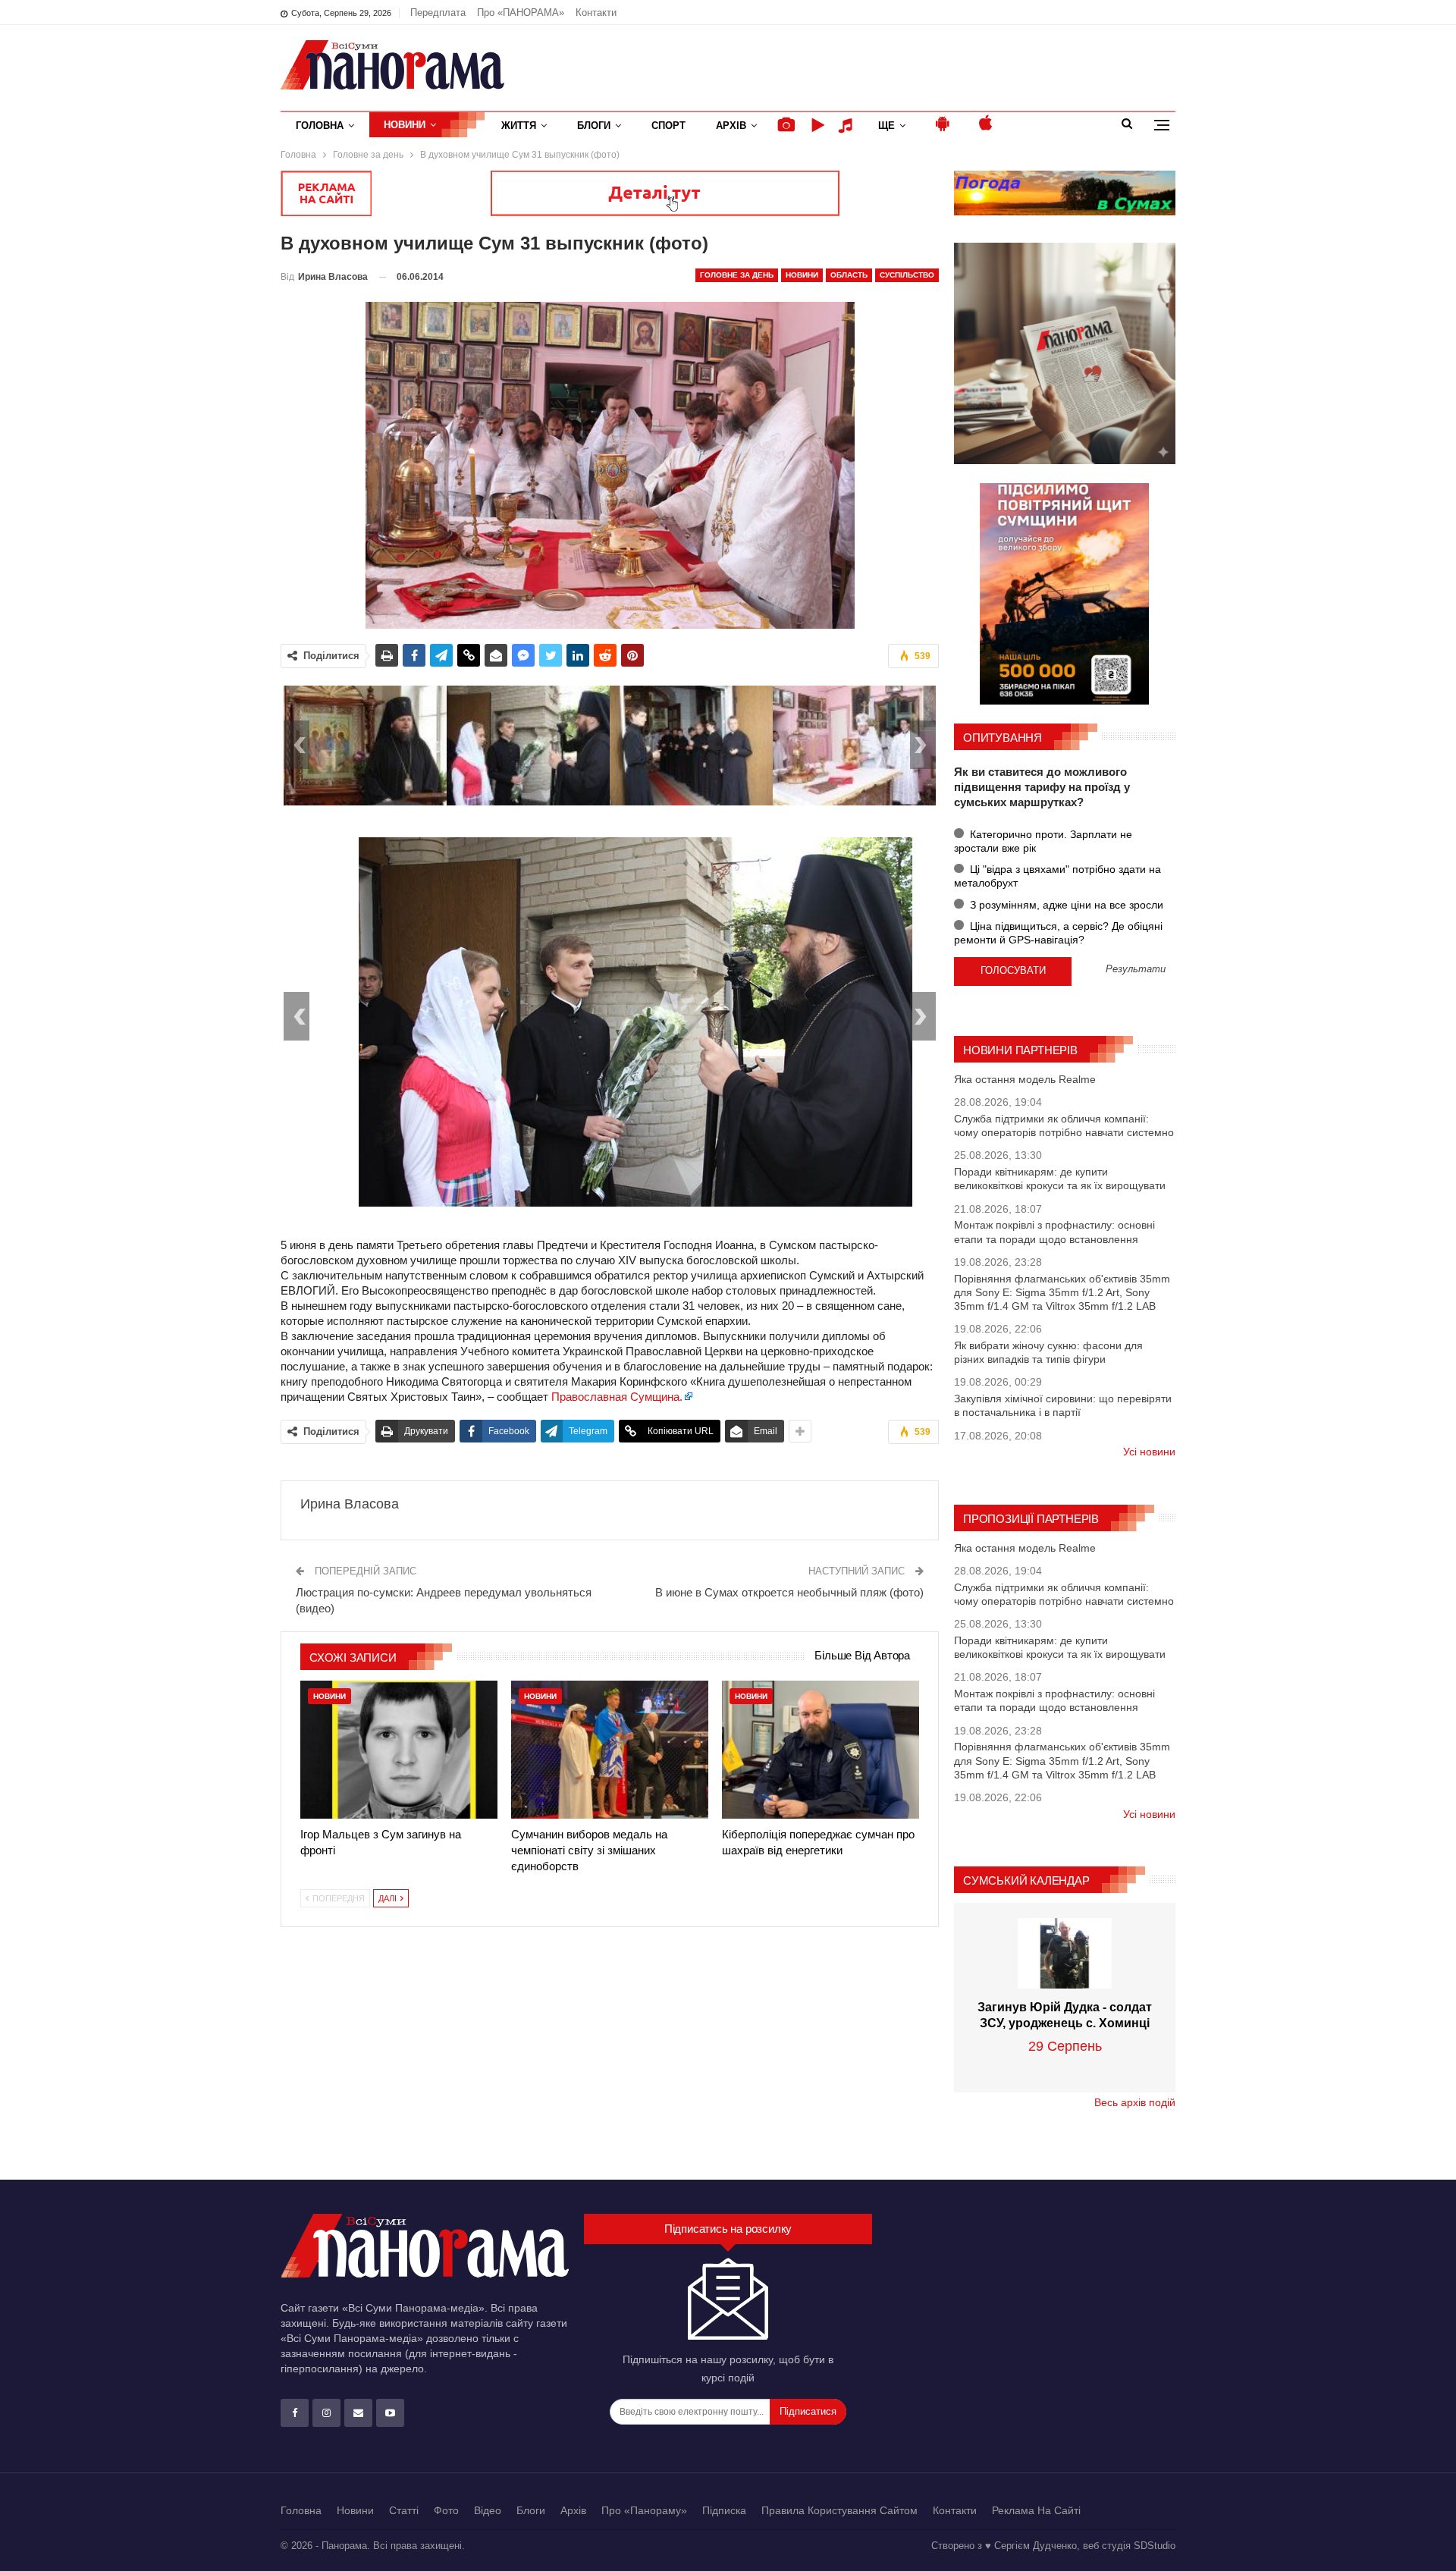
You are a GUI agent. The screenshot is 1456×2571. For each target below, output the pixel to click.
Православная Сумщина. (617, 1397)
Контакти (596, 13)
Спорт (668, 126)
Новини (405, 125)
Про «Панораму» (644, 2510)
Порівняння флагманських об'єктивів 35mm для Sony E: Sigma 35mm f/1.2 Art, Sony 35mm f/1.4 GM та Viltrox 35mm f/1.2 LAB (1062, 1292)
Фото (446, 2510)
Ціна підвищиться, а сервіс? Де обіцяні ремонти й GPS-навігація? (1058, 933)
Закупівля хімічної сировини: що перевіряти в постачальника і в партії (1063, 1405)
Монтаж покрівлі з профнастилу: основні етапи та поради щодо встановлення (1054, 1232)
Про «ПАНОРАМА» (521, 13)
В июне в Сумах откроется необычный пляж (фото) (789, 1592)
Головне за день (737, 275)
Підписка (724, 2510)
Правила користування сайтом (839, 2510)
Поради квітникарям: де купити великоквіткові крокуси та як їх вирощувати (1060, 1179)
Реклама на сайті (1036, 2510)
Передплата (438, 13)
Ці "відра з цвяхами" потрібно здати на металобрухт (1057, 876)
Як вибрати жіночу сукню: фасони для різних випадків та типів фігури (1048, 1352)
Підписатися (808, 2411)
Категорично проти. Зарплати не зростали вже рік (1043, 841)
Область (849, 275)
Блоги (594, 126)
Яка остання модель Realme (1025, 1079)
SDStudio (1155, 2546)
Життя (519, 126)
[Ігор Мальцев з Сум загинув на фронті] (399, 1750)
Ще (886, 126)
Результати (1136, 970)
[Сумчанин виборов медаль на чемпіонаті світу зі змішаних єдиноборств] (610, 1750)
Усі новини (1149, 1452)
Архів (731, 126)
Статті (404, 2510)
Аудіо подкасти (848, 126)
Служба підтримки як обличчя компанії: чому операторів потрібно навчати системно (1064, 1125)
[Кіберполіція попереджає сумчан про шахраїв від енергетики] (821, 1750)
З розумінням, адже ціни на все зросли (1065, 905)
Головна (320, 126)
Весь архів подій (1135, 2102)
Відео (488, 2510)
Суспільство (907, 275)
